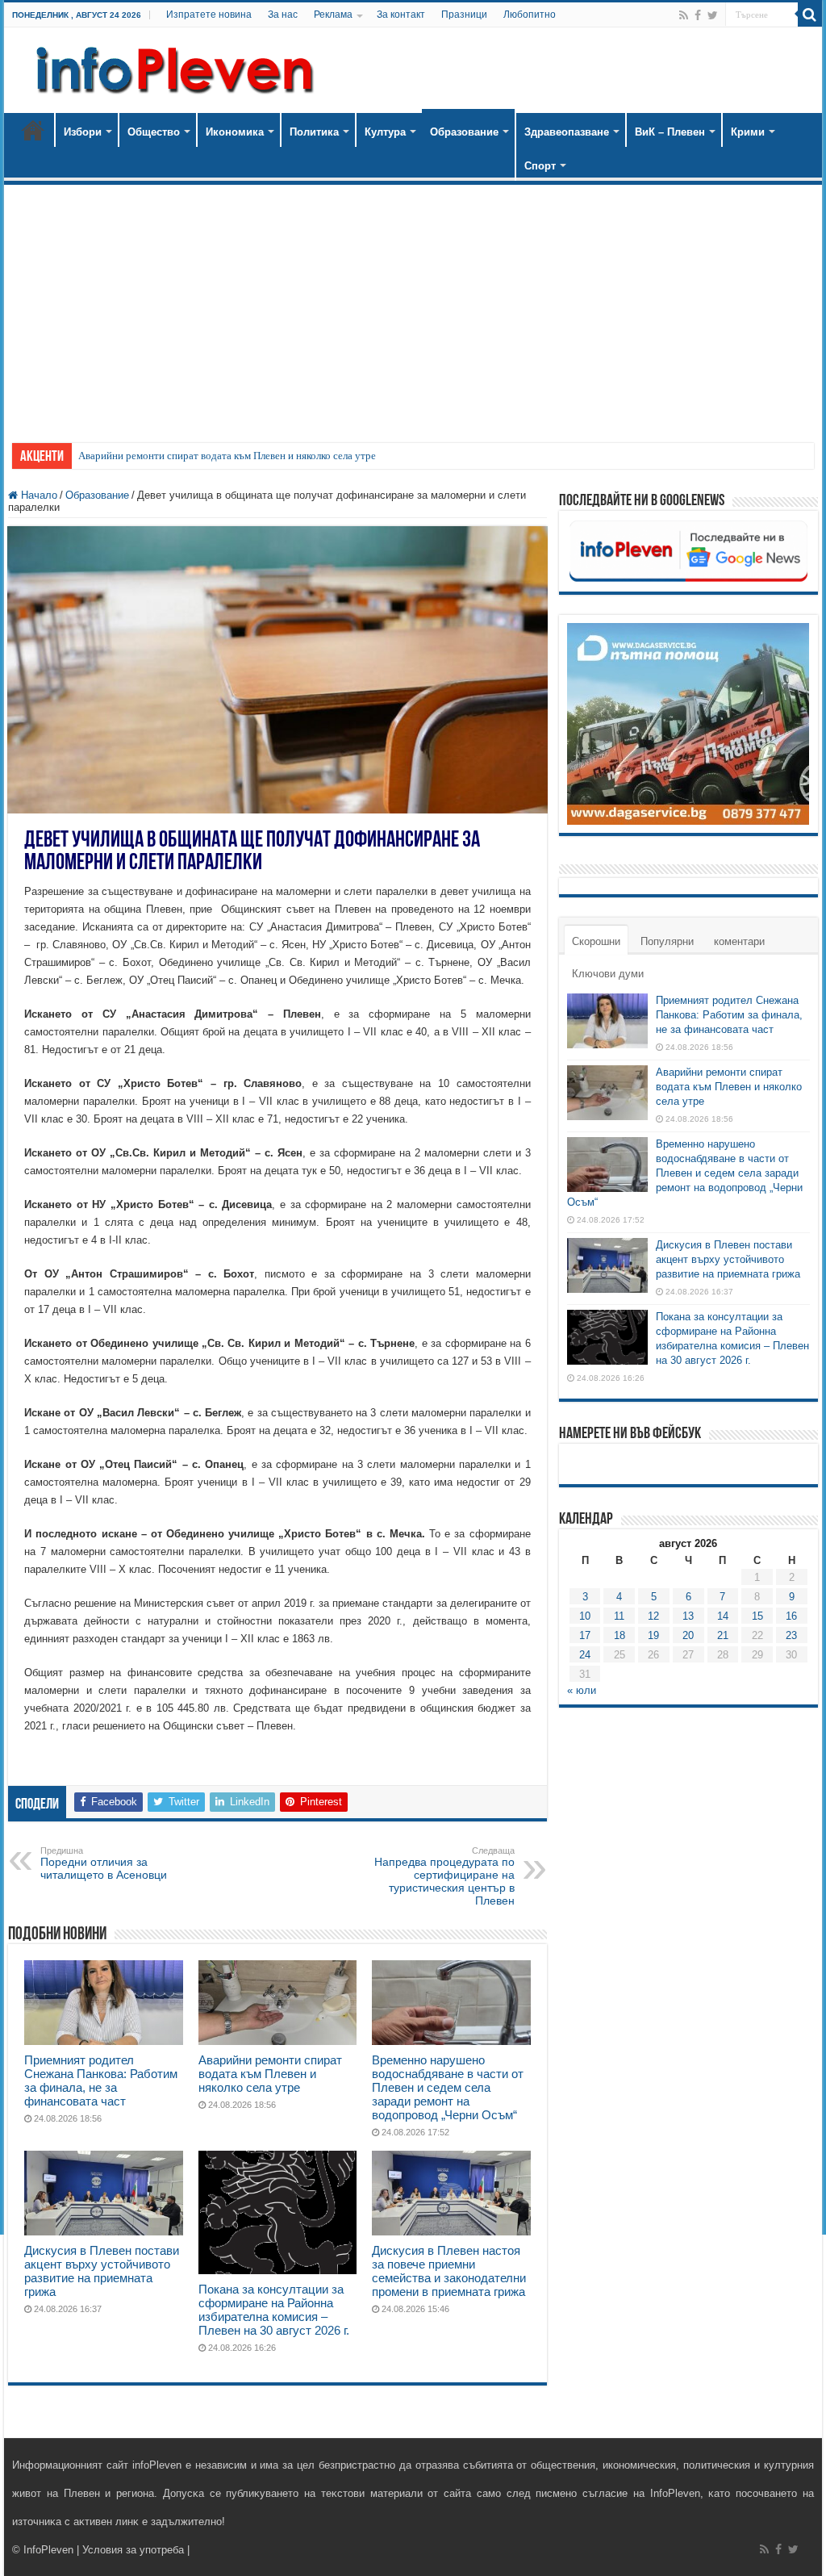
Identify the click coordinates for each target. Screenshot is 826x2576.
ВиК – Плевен (670, 132)
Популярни (667, 941)
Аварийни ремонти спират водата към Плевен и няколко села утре (227, 456)
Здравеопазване (567, 132)
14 (723, 1616)
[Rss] (684, 15)
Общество (154, 132)
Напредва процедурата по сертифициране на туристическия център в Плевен (444, 1876)
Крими (748, 132)
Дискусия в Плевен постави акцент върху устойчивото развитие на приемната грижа (102, 2271)
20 (688, 1635)
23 (791, 1635)
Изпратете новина (209, 15)
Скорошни (596, 941)
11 (619, 1616)
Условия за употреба (133, 2550)
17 (585, 1635)
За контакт (401, 15)
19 (653, 1635)
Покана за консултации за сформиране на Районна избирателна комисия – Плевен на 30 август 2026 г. (274, 2310)
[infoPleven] (171, 67)
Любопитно (530, 15)
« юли (582, 1690)
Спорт (540, 166)
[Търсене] (810, 15)
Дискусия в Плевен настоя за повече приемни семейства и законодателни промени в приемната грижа (449, 2271)
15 (757, 1616)
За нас (283, 15)
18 (619, 1635)
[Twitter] (713, 15)
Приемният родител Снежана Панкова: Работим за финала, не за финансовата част (101, 2080)
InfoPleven (48, 2550)
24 (585, 1655)
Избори (83, 132)
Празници (464, 15)
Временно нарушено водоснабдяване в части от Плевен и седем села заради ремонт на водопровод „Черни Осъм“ (448, 2087)
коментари (739, 941)
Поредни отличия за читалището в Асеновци (104, 1863)
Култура (385, 132)
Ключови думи (608, 974)
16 (791, 1616)
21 (723, 1635)
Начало (33, 130)
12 (653, 1616)
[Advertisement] (413, 306)
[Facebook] (698, 15)
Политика (314, 132)
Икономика (235, 132)
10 (585, 1616)
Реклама (333, 15)
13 (688, 1616)
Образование (464, 132)
